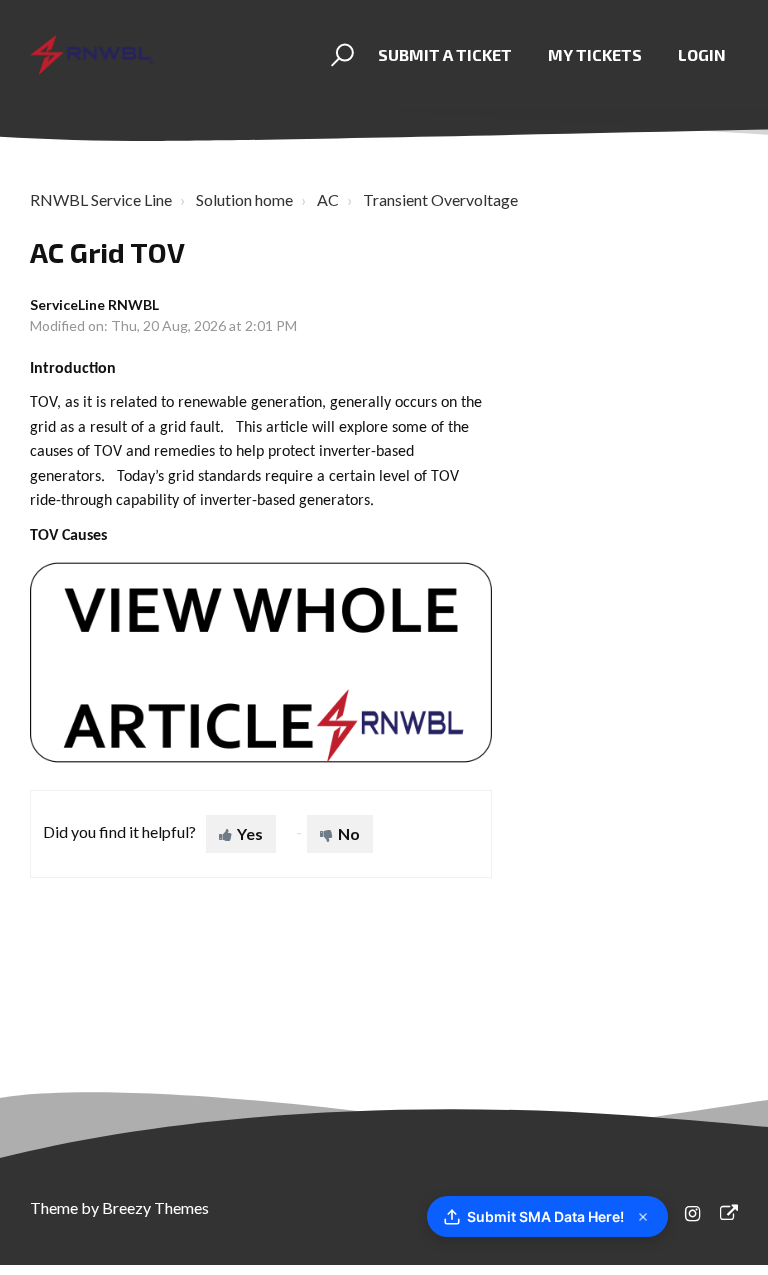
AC (328, 199)
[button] (339, 55)
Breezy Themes (155, 1207)
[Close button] (643, 1217)
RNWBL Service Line (101, 199)
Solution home (244, 199)
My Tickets (595, 54)
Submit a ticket (445, 54)
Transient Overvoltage (440, 199)
